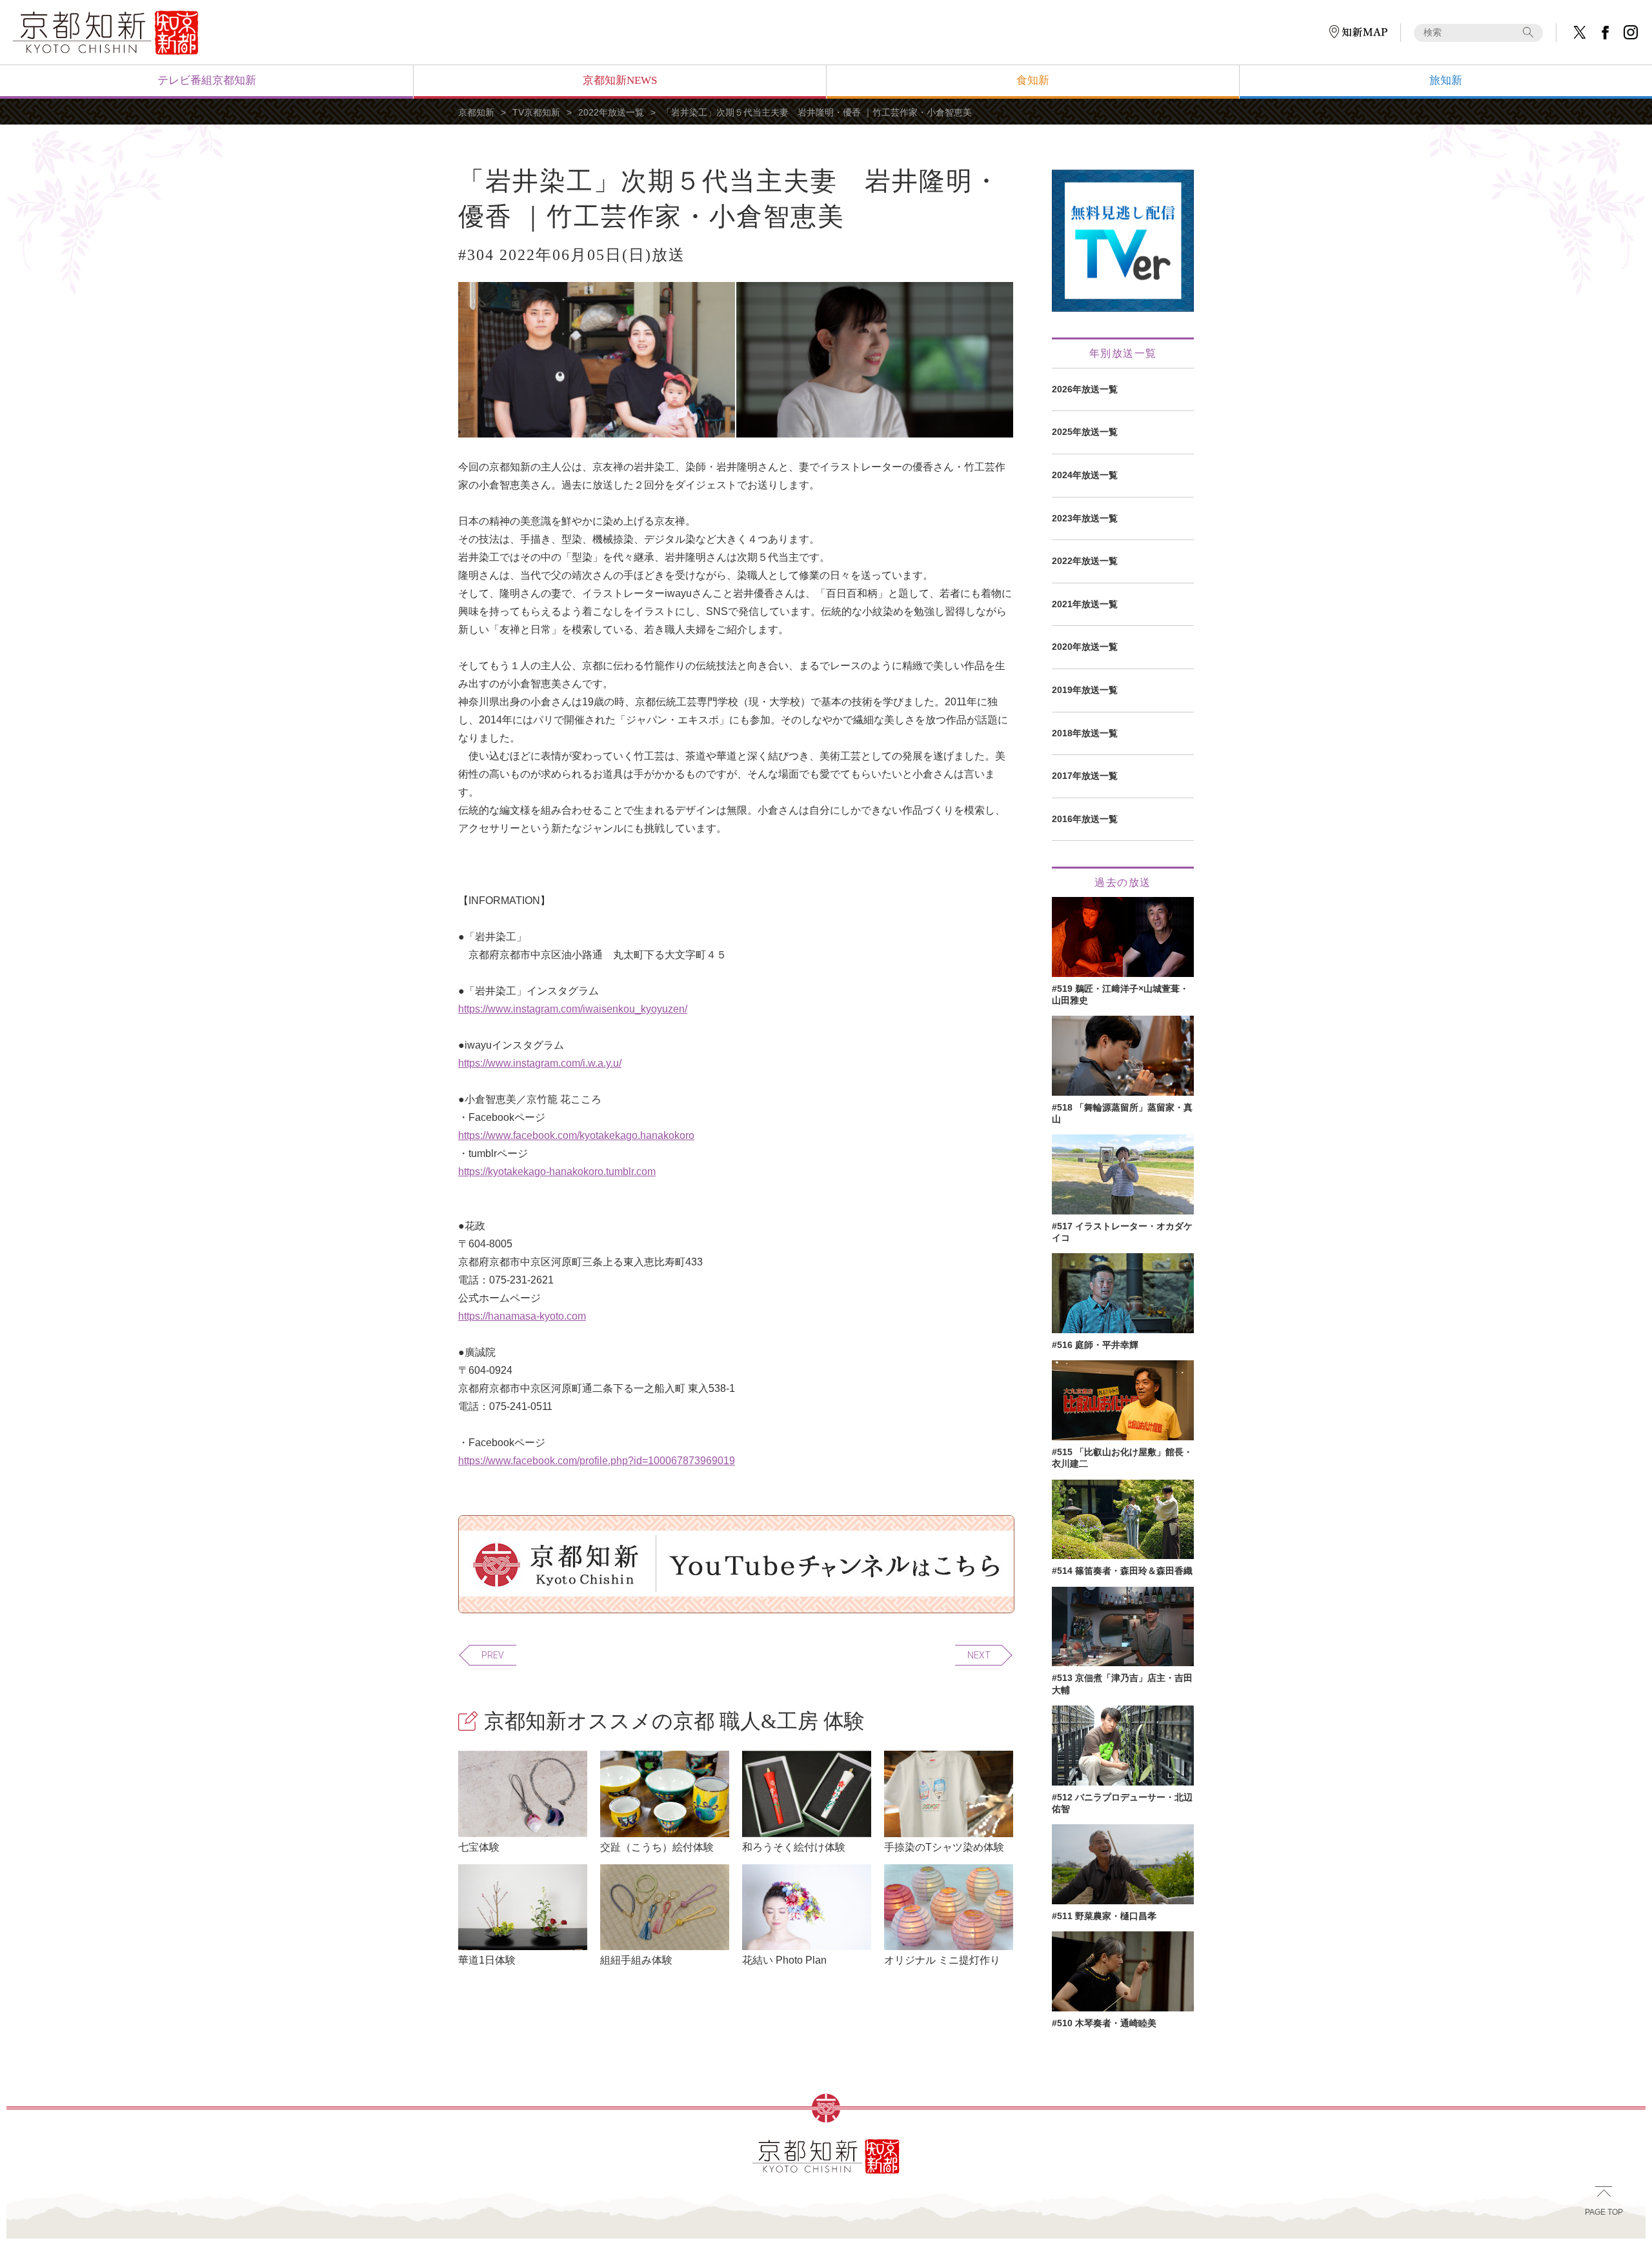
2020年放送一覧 (1085, 647)
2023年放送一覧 (1085, 518)
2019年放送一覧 (1085, 690)
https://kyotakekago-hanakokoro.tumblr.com (557, 1172)
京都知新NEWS (620, 80)
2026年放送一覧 (1085, 389)
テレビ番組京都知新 (207, 80)
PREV (493, 1655)
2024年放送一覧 (1085, 475)
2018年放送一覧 (1085, 733)
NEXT (979, 1655)
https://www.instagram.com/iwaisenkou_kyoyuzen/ (573, 1009)
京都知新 (476, 112)
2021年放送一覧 (1085, 604)
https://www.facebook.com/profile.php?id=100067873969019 (597, 1461)
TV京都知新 (536, 112)
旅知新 (1446, 80)
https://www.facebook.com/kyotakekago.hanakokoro (576, 1135)
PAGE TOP (1604, 2212)
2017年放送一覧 (1085, 776)
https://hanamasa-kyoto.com (522, 1316)
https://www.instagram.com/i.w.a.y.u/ (540, 1063)
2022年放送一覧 (611, 112)
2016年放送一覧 (1085, 819)
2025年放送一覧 (1085, 432)
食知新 (1033, 80)
